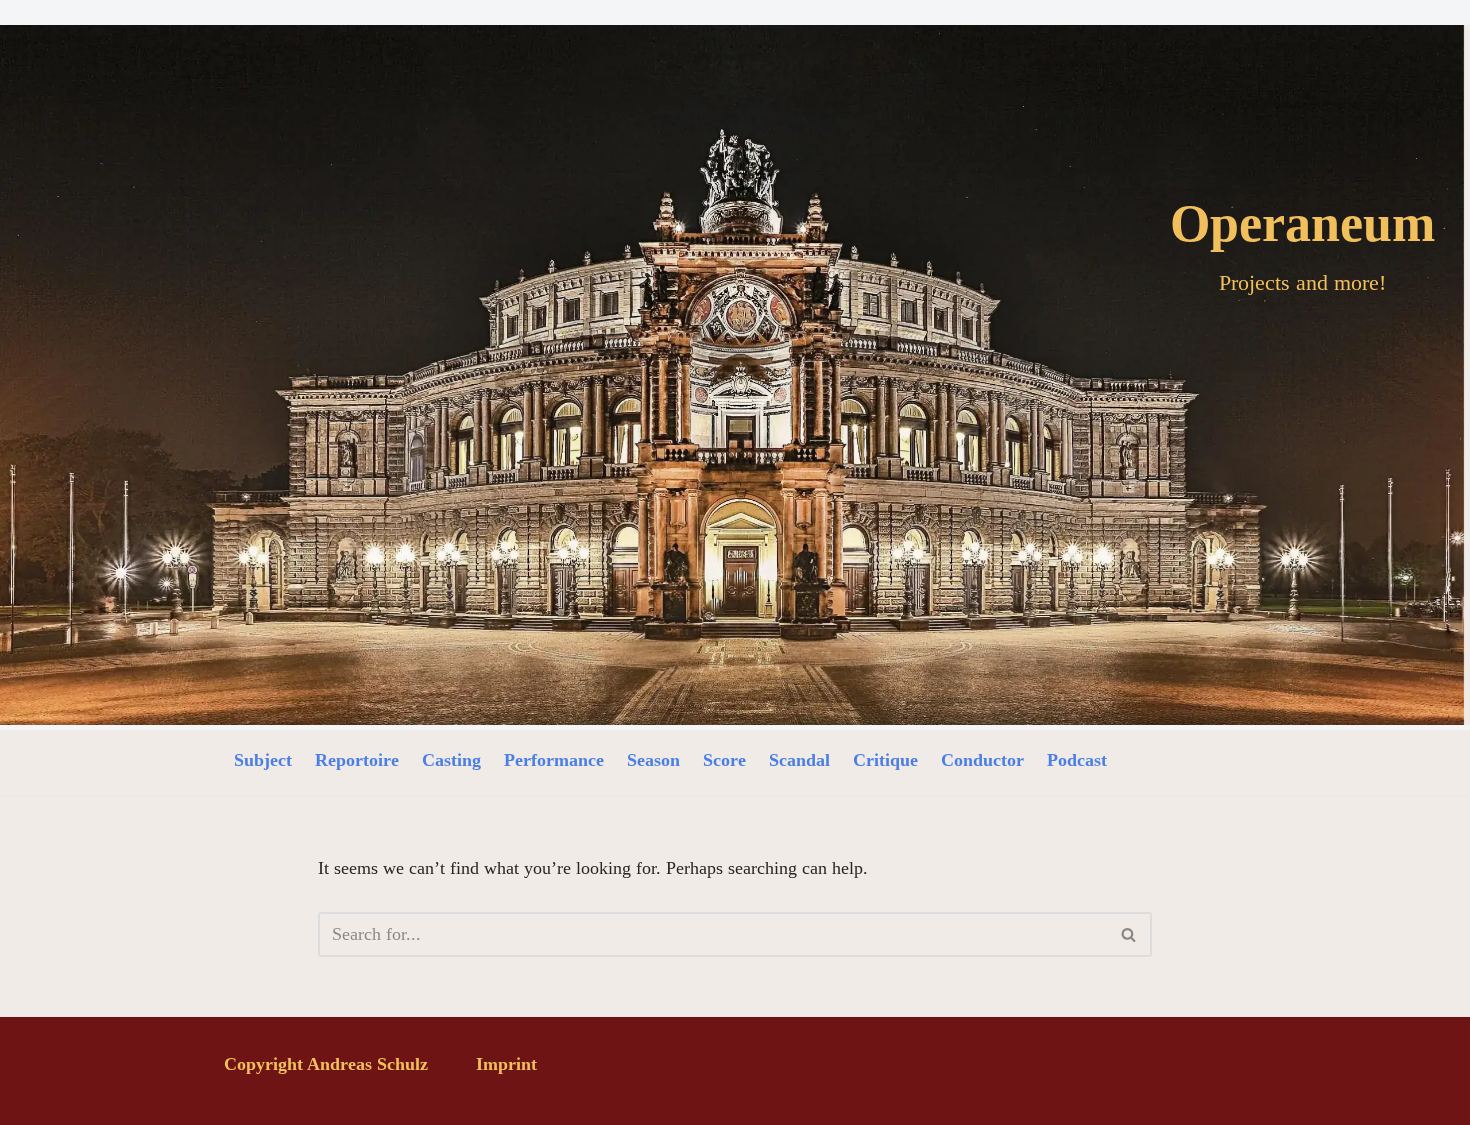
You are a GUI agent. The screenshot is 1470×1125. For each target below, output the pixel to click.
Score (724, 760)
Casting (451, 760)
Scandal (799, 760)
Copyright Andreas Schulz (326, 1064)
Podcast (1077, 760)
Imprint (506, 1064)
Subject (263, 760)
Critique (885, 760)
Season (653, 760)
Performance (554, 760)
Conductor (982, 760)
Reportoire (357, 760)
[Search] (1129, 934)
